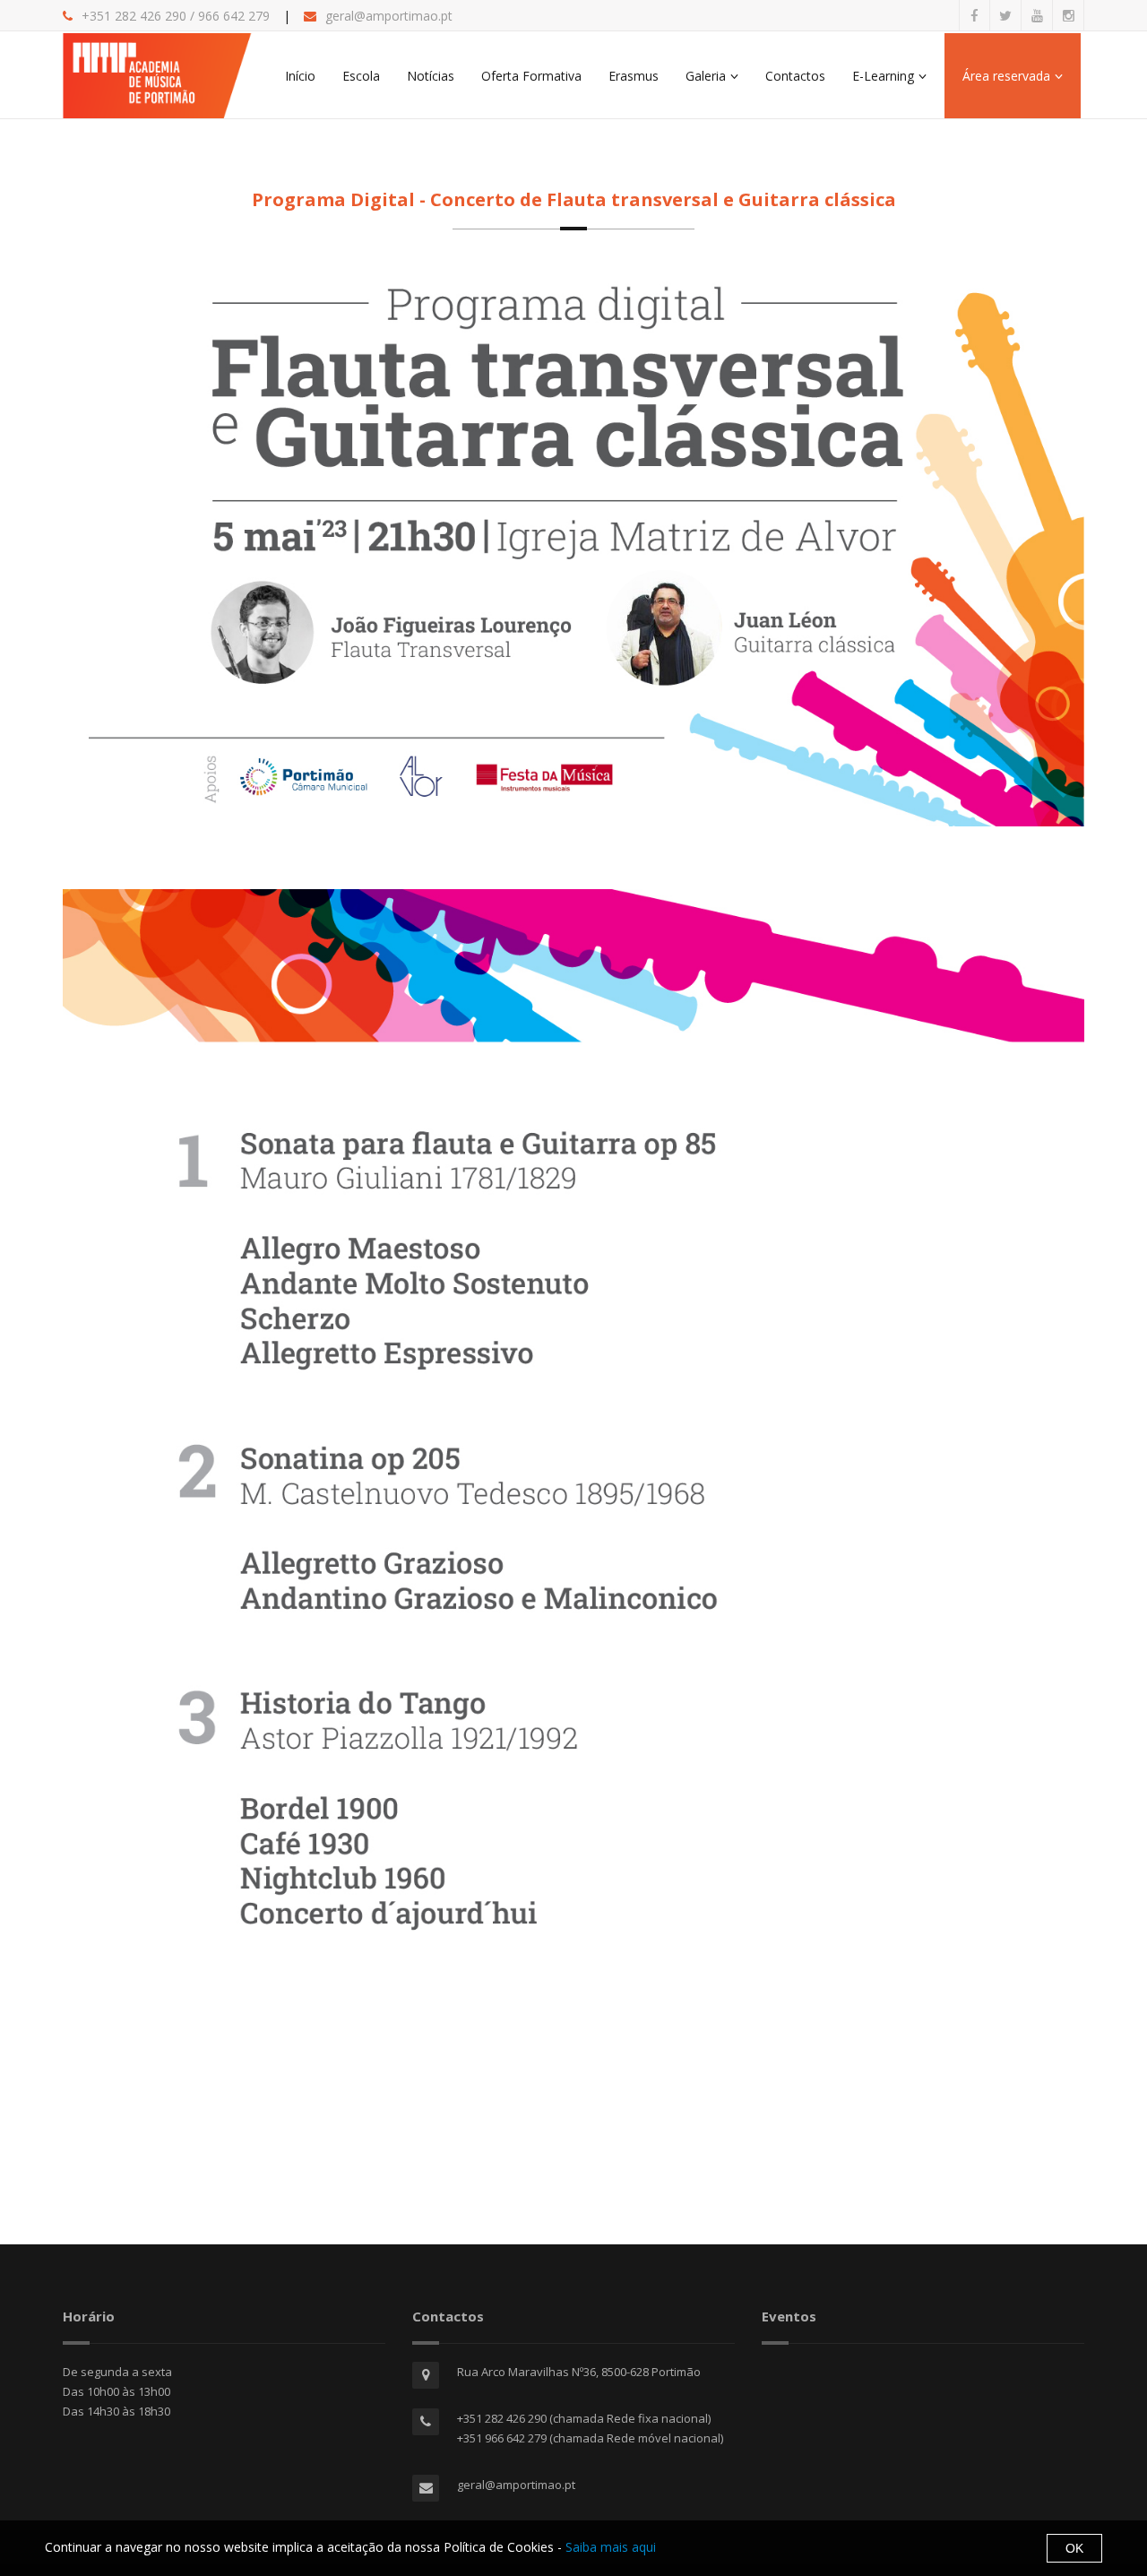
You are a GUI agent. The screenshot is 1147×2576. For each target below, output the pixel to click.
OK (1074, 2548)
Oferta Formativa (531, 76)
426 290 (161, 16)
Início (300, 76)
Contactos (795, 76)
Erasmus (634, 76)
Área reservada (1006, 76)
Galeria (706, 76)
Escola (361, 76)
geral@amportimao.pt (389, 16)
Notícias (431, 76)
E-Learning (883, 76)
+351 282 (109, 16)
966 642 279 (234, 16)
